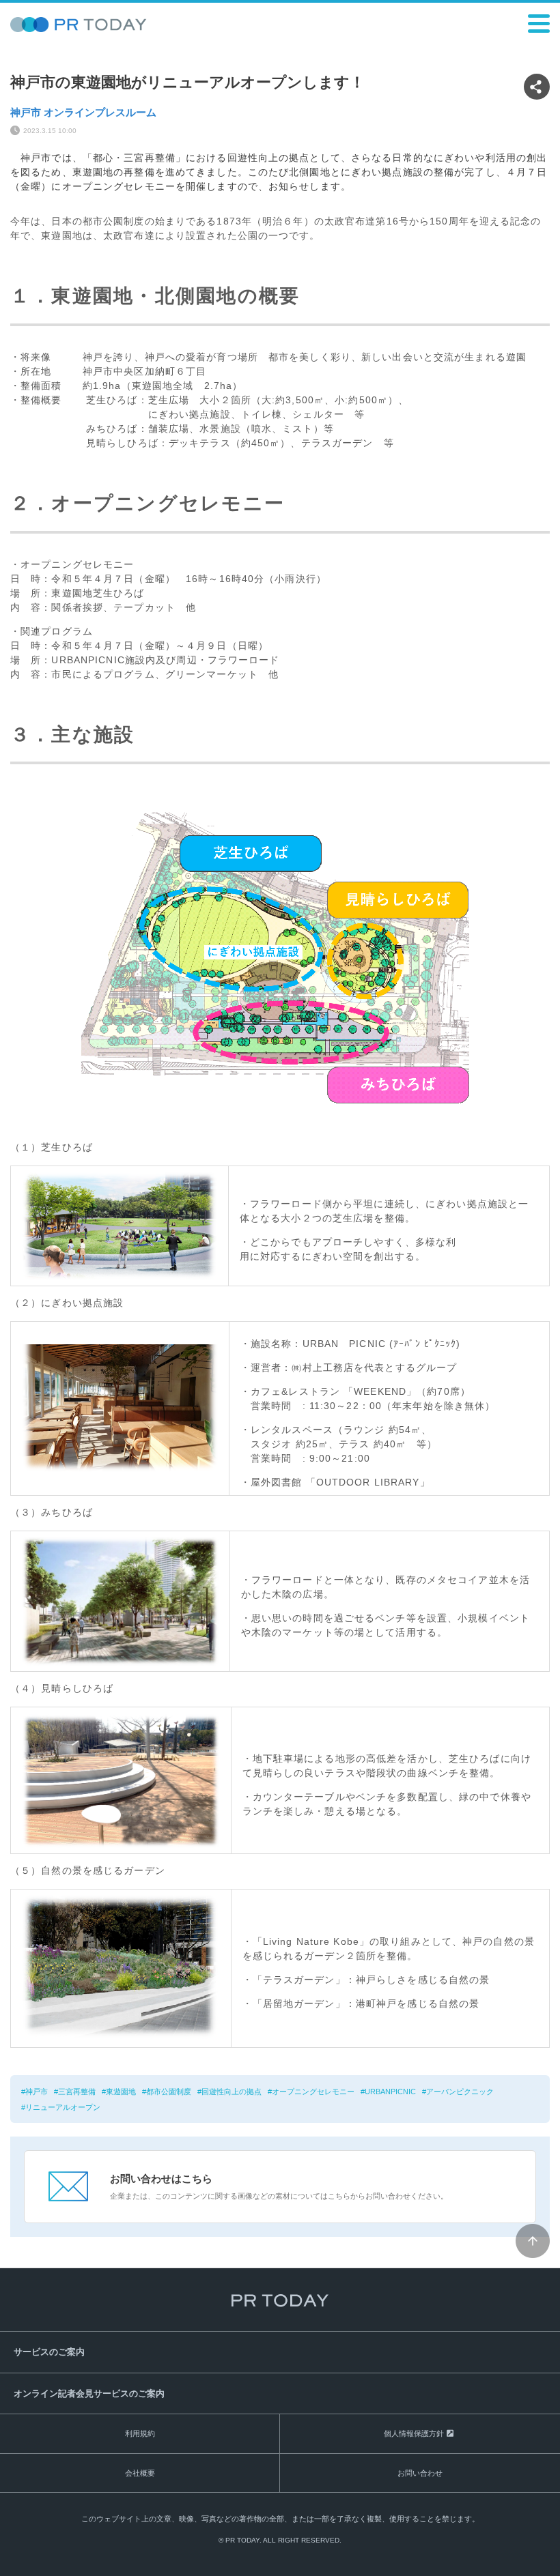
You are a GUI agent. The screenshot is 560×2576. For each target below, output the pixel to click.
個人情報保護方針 (414, 2433)
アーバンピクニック (460, 2092)
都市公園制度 (169, 2092)
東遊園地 (121, 2092)
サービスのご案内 (49, 2352)
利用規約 (140, 2433)
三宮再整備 (77, 2092)
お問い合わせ (420, 2473)
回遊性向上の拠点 (232, 2092)
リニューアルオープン (63, 2107)
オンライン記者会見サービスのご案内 (89, 2393)
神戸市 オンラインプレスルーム (83, 112)
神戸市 (37, 2092)
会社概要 (140, 2473)
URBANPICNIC (390, 2092)
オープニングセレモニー (313, 2092)
